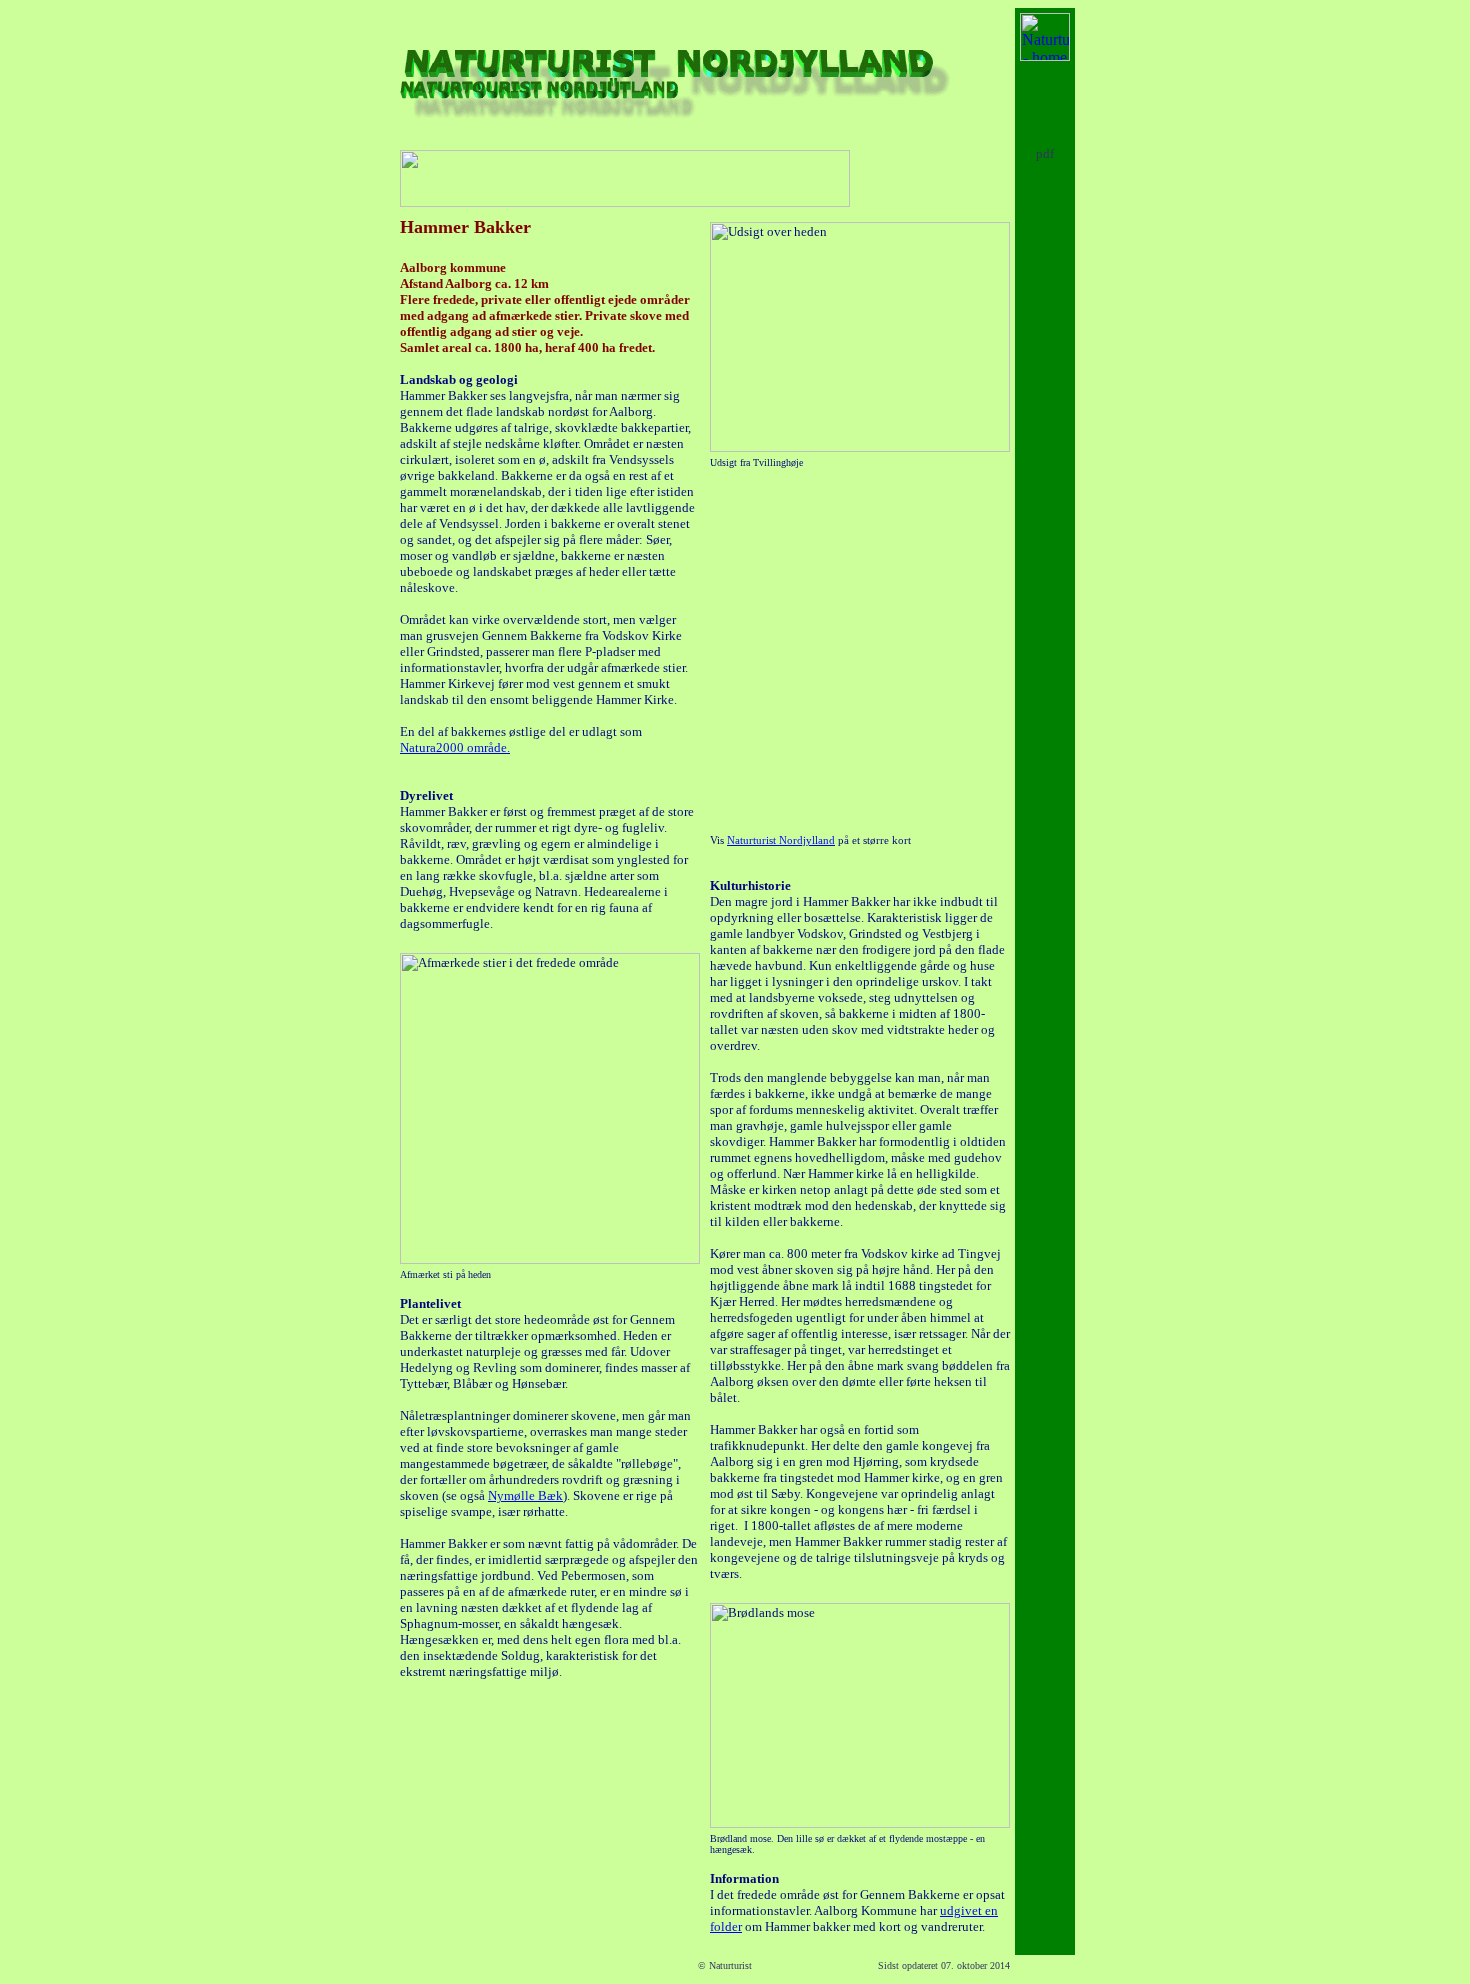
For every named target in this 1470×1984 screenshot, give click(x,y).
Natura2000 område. (455, 747)
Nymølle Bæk (525, 1495)
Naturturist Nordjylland (781, 840)
